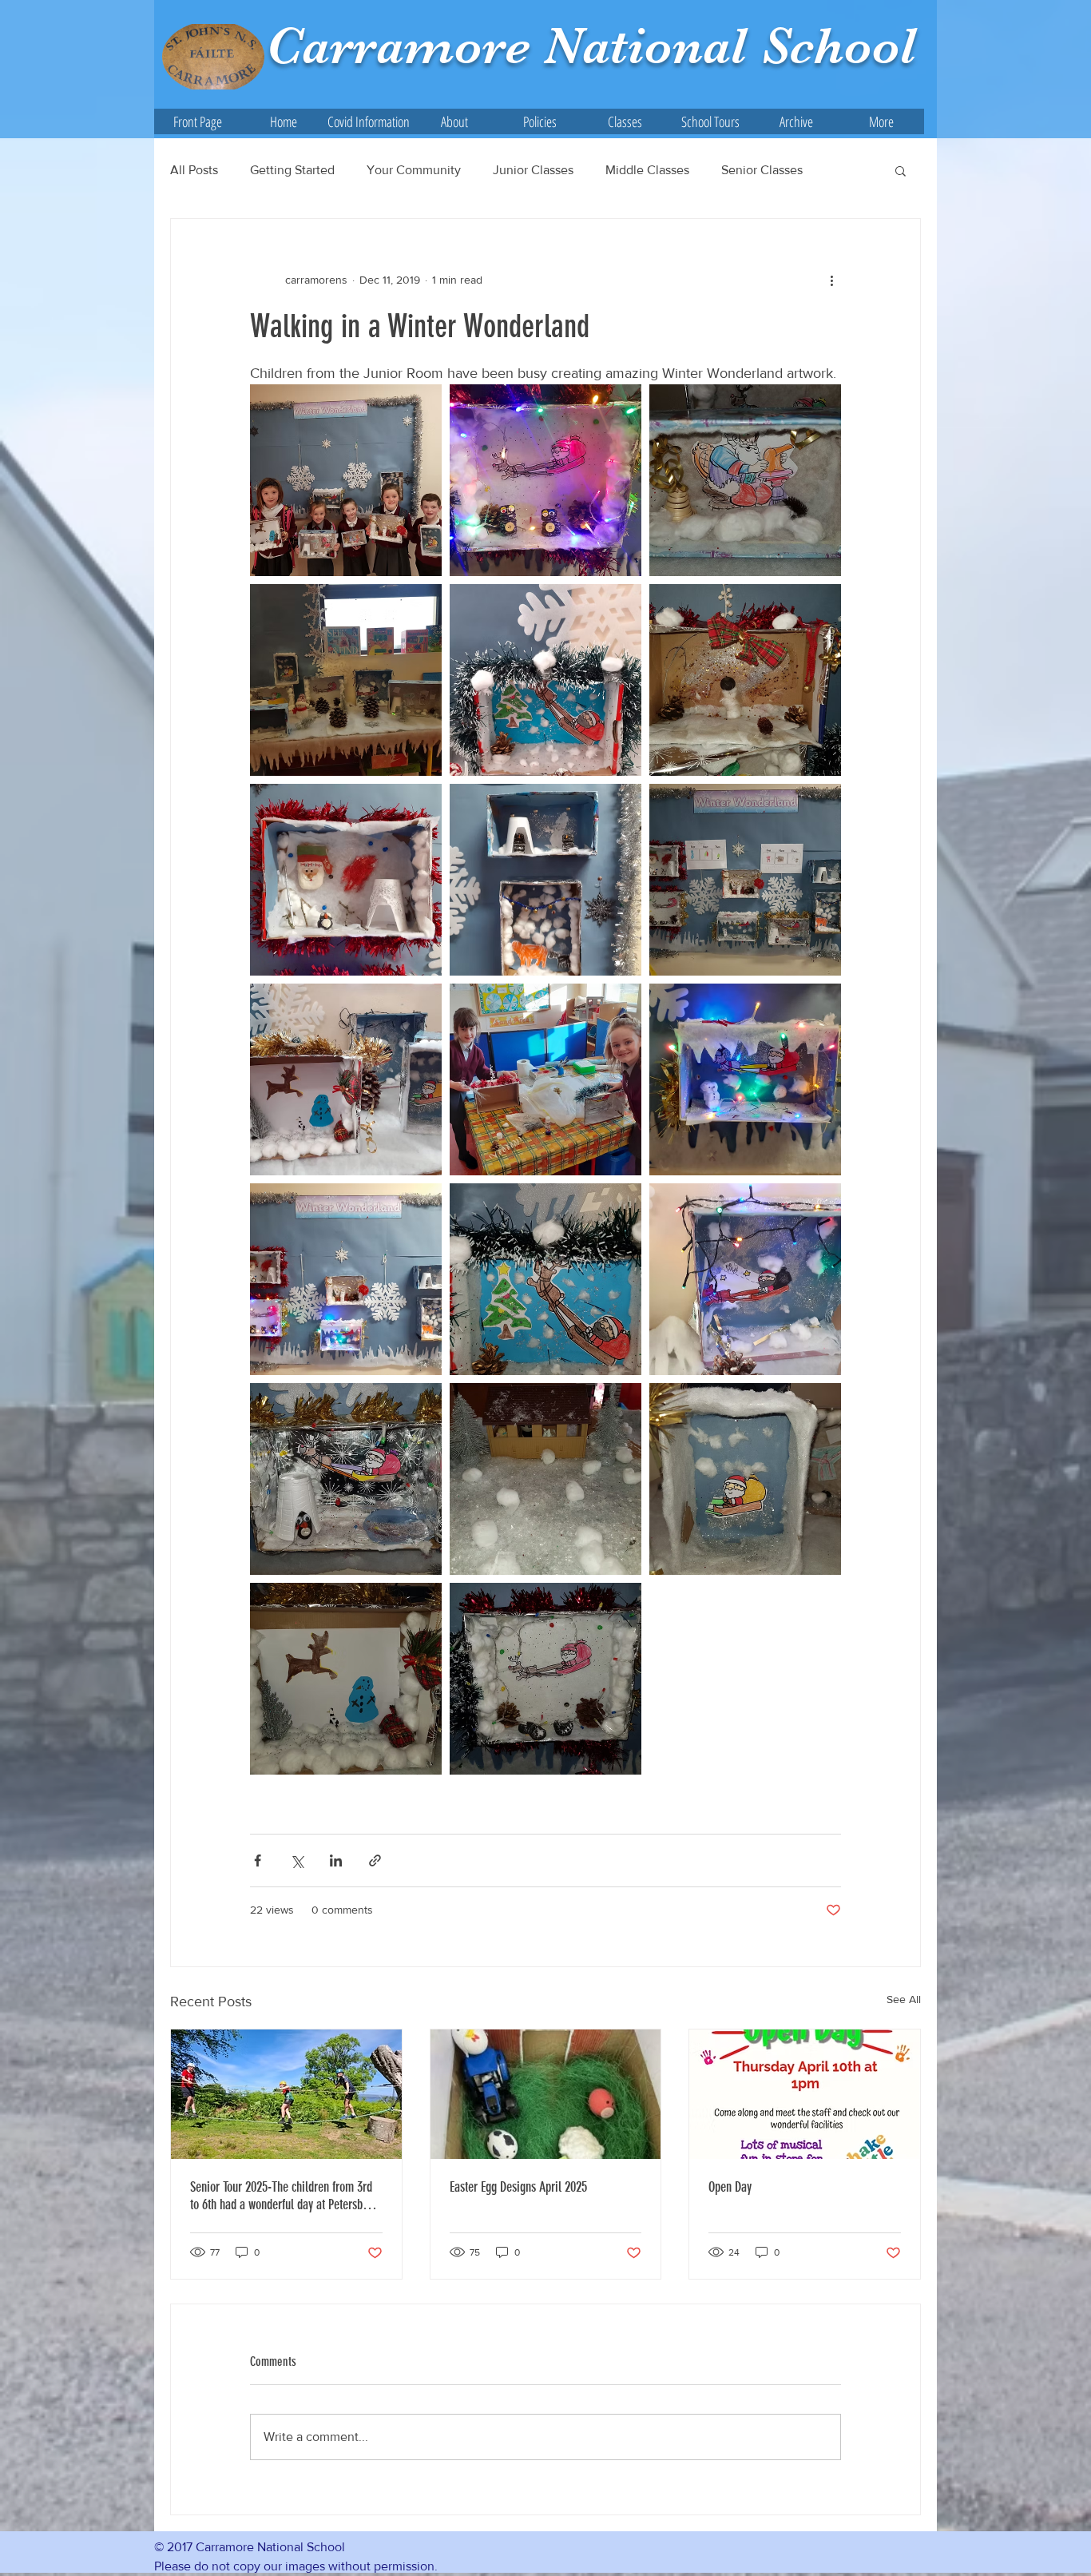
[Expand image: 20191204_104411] (745, 680)
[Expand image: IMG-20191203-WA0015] (346, 1279)
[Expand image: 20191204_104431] (545, 1279)
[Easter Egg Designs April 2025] (546, 2094)
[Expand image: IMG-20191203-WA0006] (545, 1079)
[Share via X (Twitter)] (297, 1860)
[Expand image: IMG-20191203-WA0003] (346, 1079)
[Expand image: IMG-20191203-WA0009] (745, 1279)
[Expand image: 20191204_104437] (745, 480)
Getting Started (292, 170)
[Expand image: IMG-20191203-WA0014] (545, 880)
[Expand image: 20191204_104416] (346, 1679)
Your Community (414, 170)
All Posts (194, 170)
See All (904, 1999)
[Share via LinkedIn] (336, 1860)
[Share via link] (375, 1860)
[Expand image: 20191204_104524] (545, 1679)
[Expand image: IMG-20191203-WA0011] (745, 1079)
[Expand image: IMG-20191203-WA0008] (545, 680)
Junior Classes (533, 170)
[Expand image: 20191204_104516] (745, 880)
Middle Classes (647, 170)
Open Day (730, 2187)
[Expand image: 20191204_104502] (545, 1479)
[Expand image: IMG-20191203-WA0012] (346, 880)
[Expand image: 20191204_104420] (745, 1479)
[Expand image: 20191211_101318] (545, 480)
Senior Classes (762, 170)
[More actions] (831, 280)
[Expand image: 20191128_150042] (346, 680)
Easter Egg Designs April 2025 (518, 2187)
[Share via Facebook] (258, 1860)
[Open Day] (805, 2094)
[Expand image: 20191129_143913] (346, 480)
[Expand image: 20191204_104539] (346, 1479)
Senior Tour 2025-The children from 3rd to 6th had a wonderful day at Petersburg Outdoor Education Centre (284, 2196)
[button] (454, 121)
